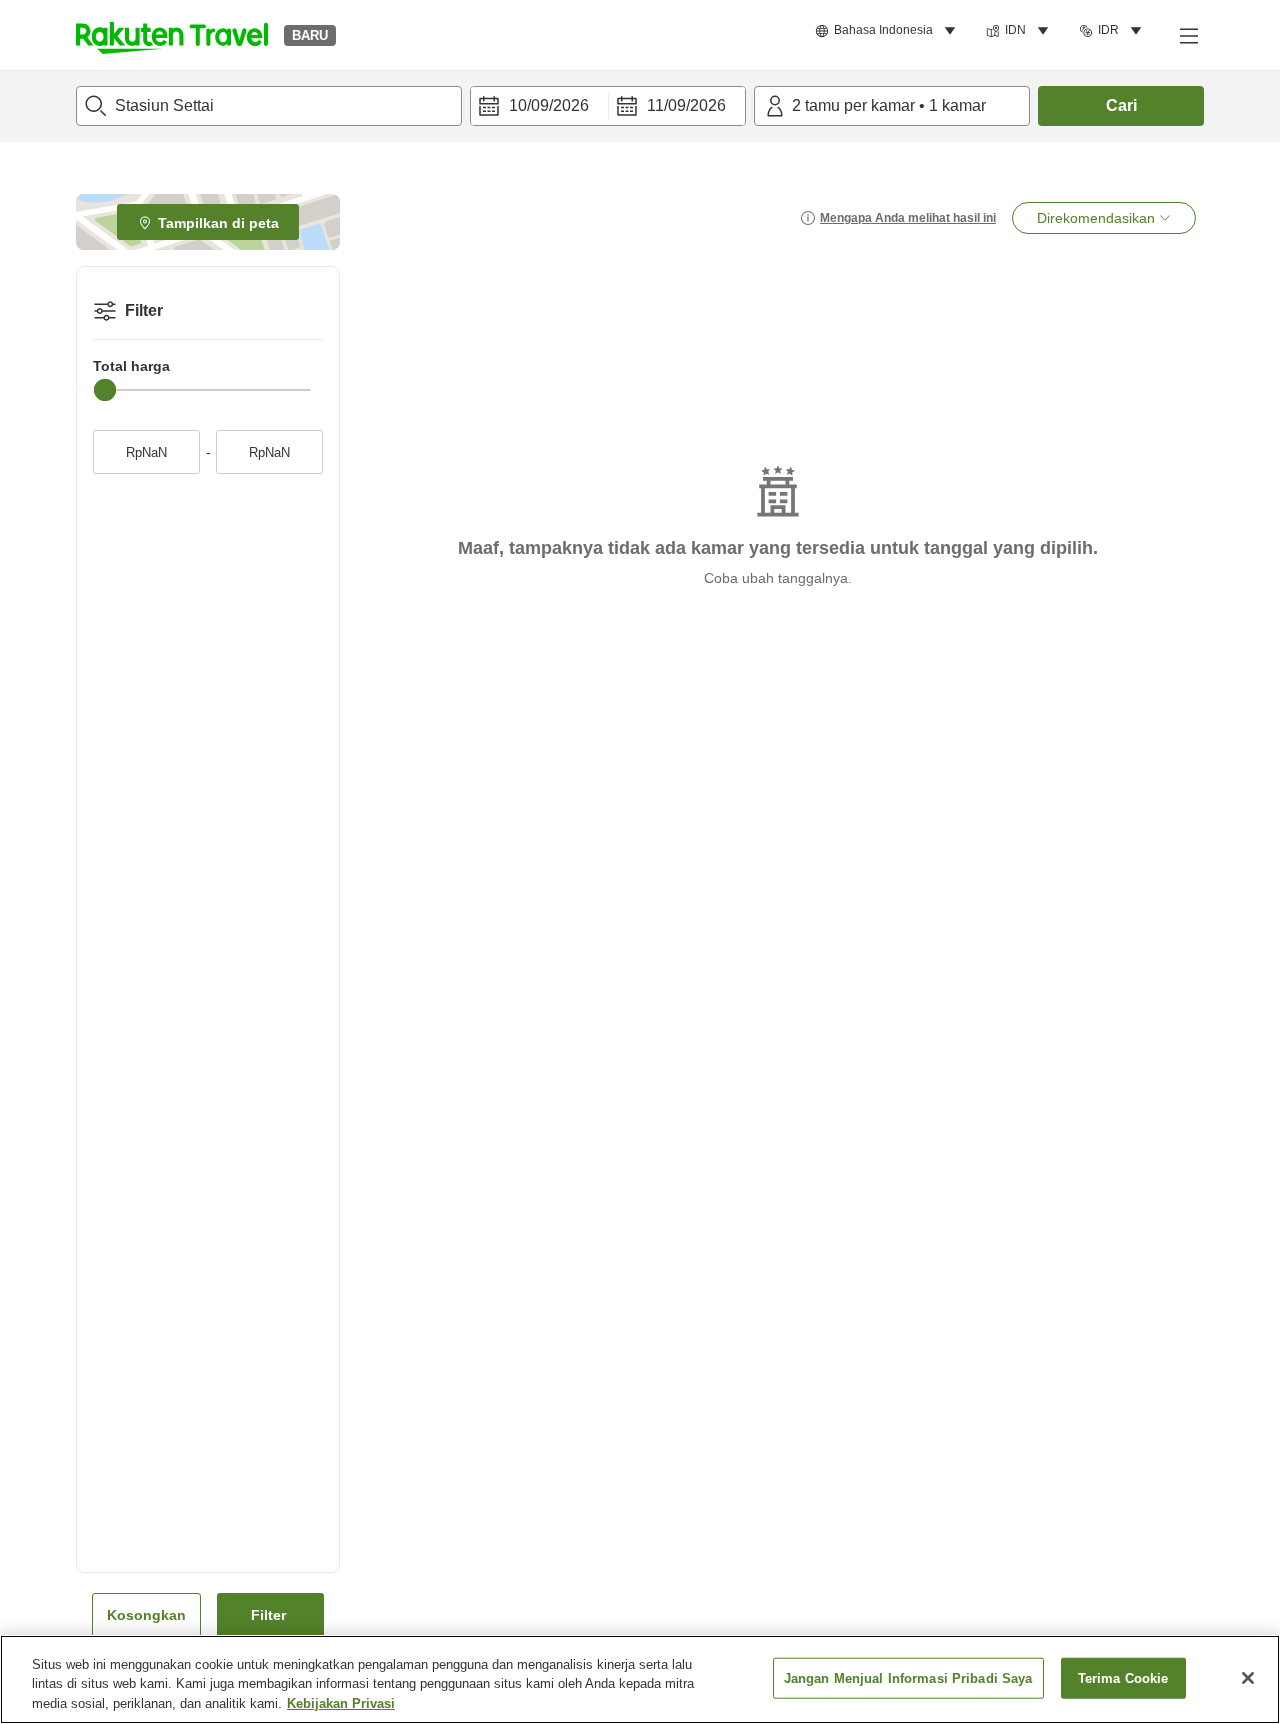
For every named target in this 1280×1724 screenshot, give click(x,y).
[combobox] (269, 106)
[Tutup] (1248, 1678)
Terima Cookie (1123, 1677)
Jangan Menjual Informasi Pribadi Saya (908, 1677)
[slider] (105, 390)
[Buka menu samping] (1188, 35)
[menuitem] (888, 31)
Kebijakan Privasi (341, 1703)
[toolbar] (608, 106)
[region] (640, 1679)
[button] (172, 35)
